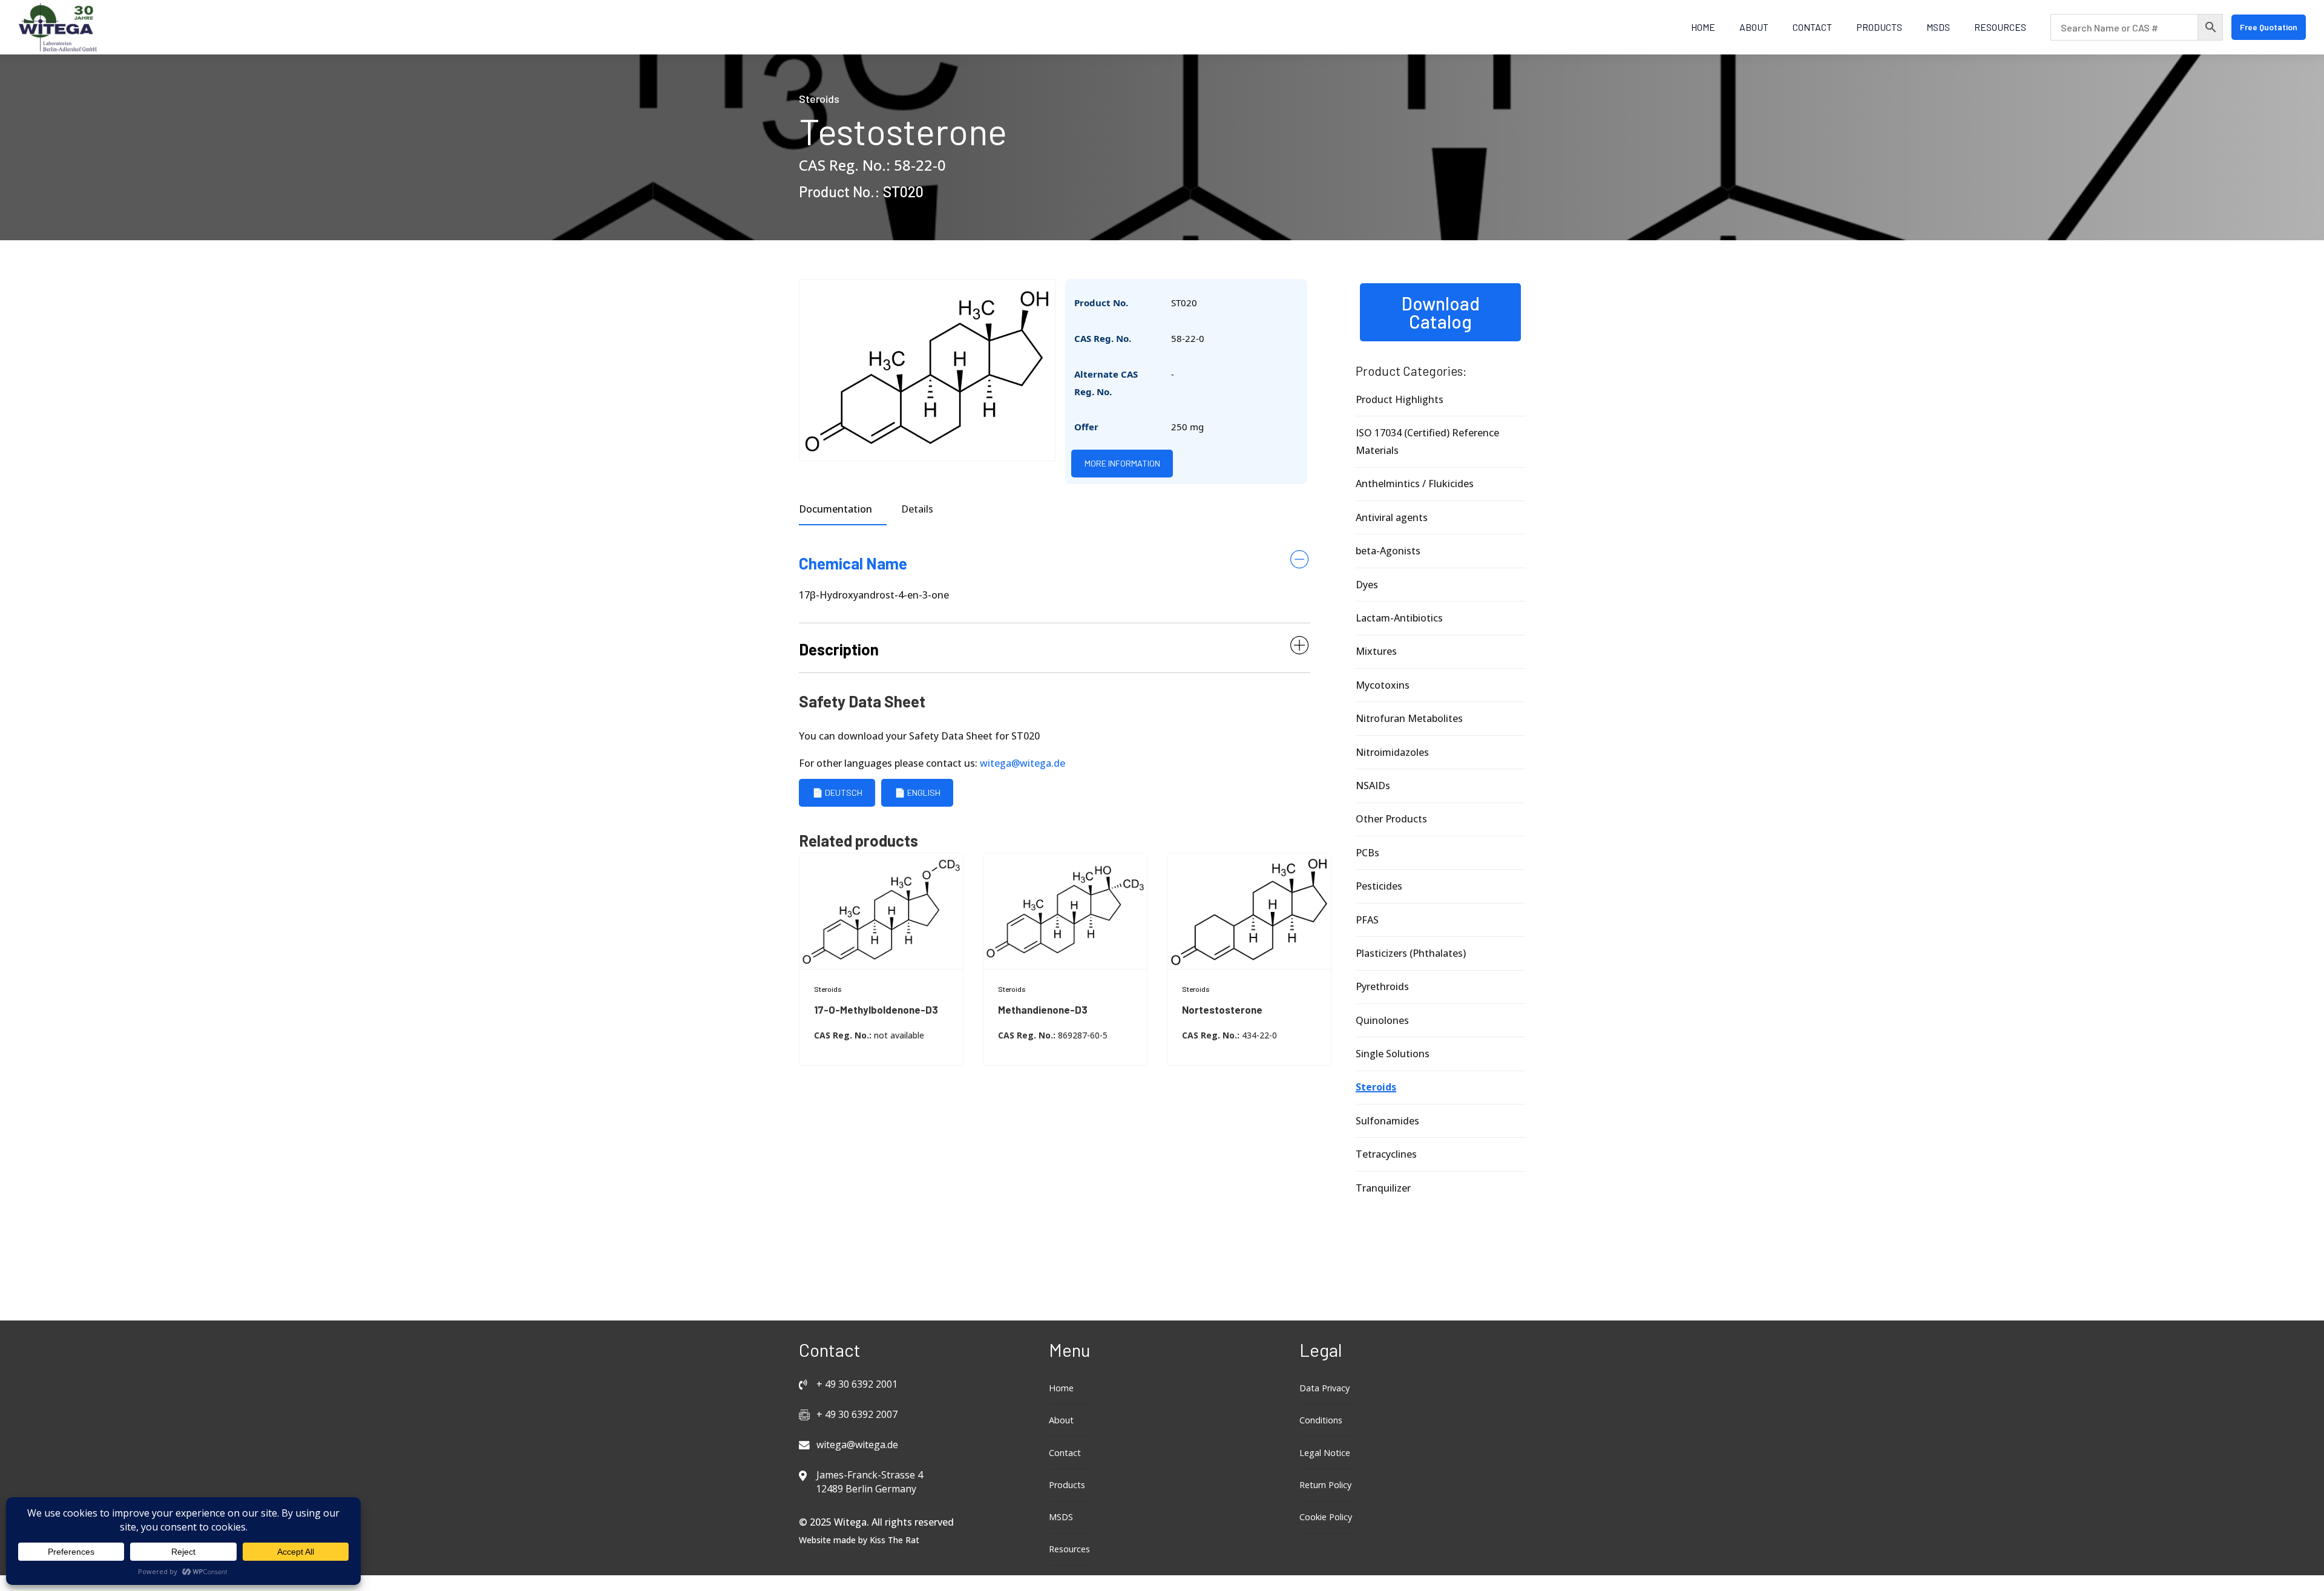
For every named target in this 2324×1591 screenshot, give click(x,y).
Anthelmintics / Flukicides (1415, 484)
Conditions (1321, 1420)
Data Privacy (1324, 1388)
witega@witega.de (1022, 763)
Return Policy (1325, 1485)
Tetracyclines (1386, 1154)
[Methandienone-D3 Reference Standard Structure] (1065, 911)
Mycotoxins (1383, 685)
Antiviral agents (1392, 517)
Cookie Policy (1326, 1517)
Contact (1812, 27)
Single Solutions (1393, 1054)
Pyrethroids (1382, 986)
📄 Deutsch (837, 792)
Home (1703, 27)
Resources (2000, 27)
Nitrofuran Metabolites (1409, 718)
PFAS (1367, 920)
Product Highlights (1400, 399)
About (1754, 27)
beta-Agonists (1388, 551)
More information (1122, 463)
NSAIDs (1373, 786)
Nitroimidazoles (1392, 752)
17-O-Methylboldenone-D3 (876, 1009)
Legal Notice (1325, 1453)
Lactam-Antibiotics (1399, 618)
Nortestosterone (1222, 1009)
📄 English (917, 792)
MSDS (1938, 27)
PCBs (1367, 853)
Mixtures (1376, 651)
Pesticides (1379, 886)
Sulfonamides (1387, 1121)
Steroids (819, 99)
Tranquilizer (1383, 1188)
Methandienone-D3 (1043, 1009)
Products (1879, 27)
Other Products (1391, 819)
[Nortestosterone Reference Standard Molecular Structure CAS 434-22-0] (1249, 911)
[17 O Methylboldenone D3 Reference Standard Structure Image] (881, 911)
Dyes (1367, 585)
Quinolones (1382, 1020)
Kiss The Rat (894, 1540)
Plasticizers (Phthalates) (1411, 953)
